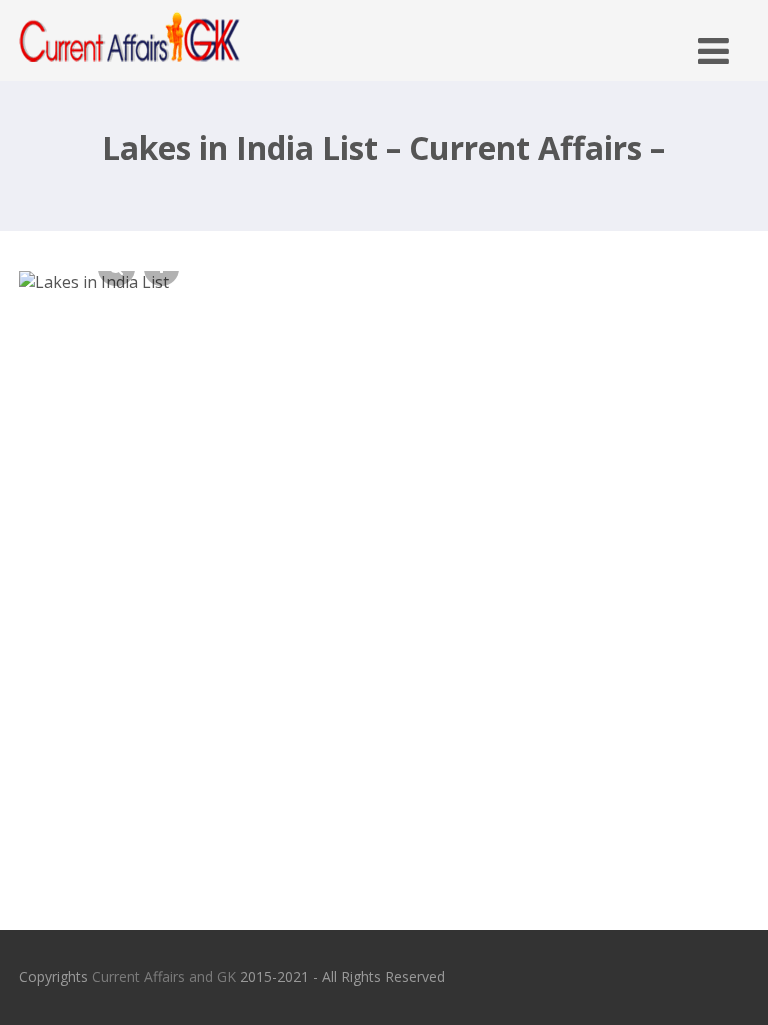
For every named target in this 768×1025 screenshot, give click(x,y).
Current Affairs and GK (164, 976)
